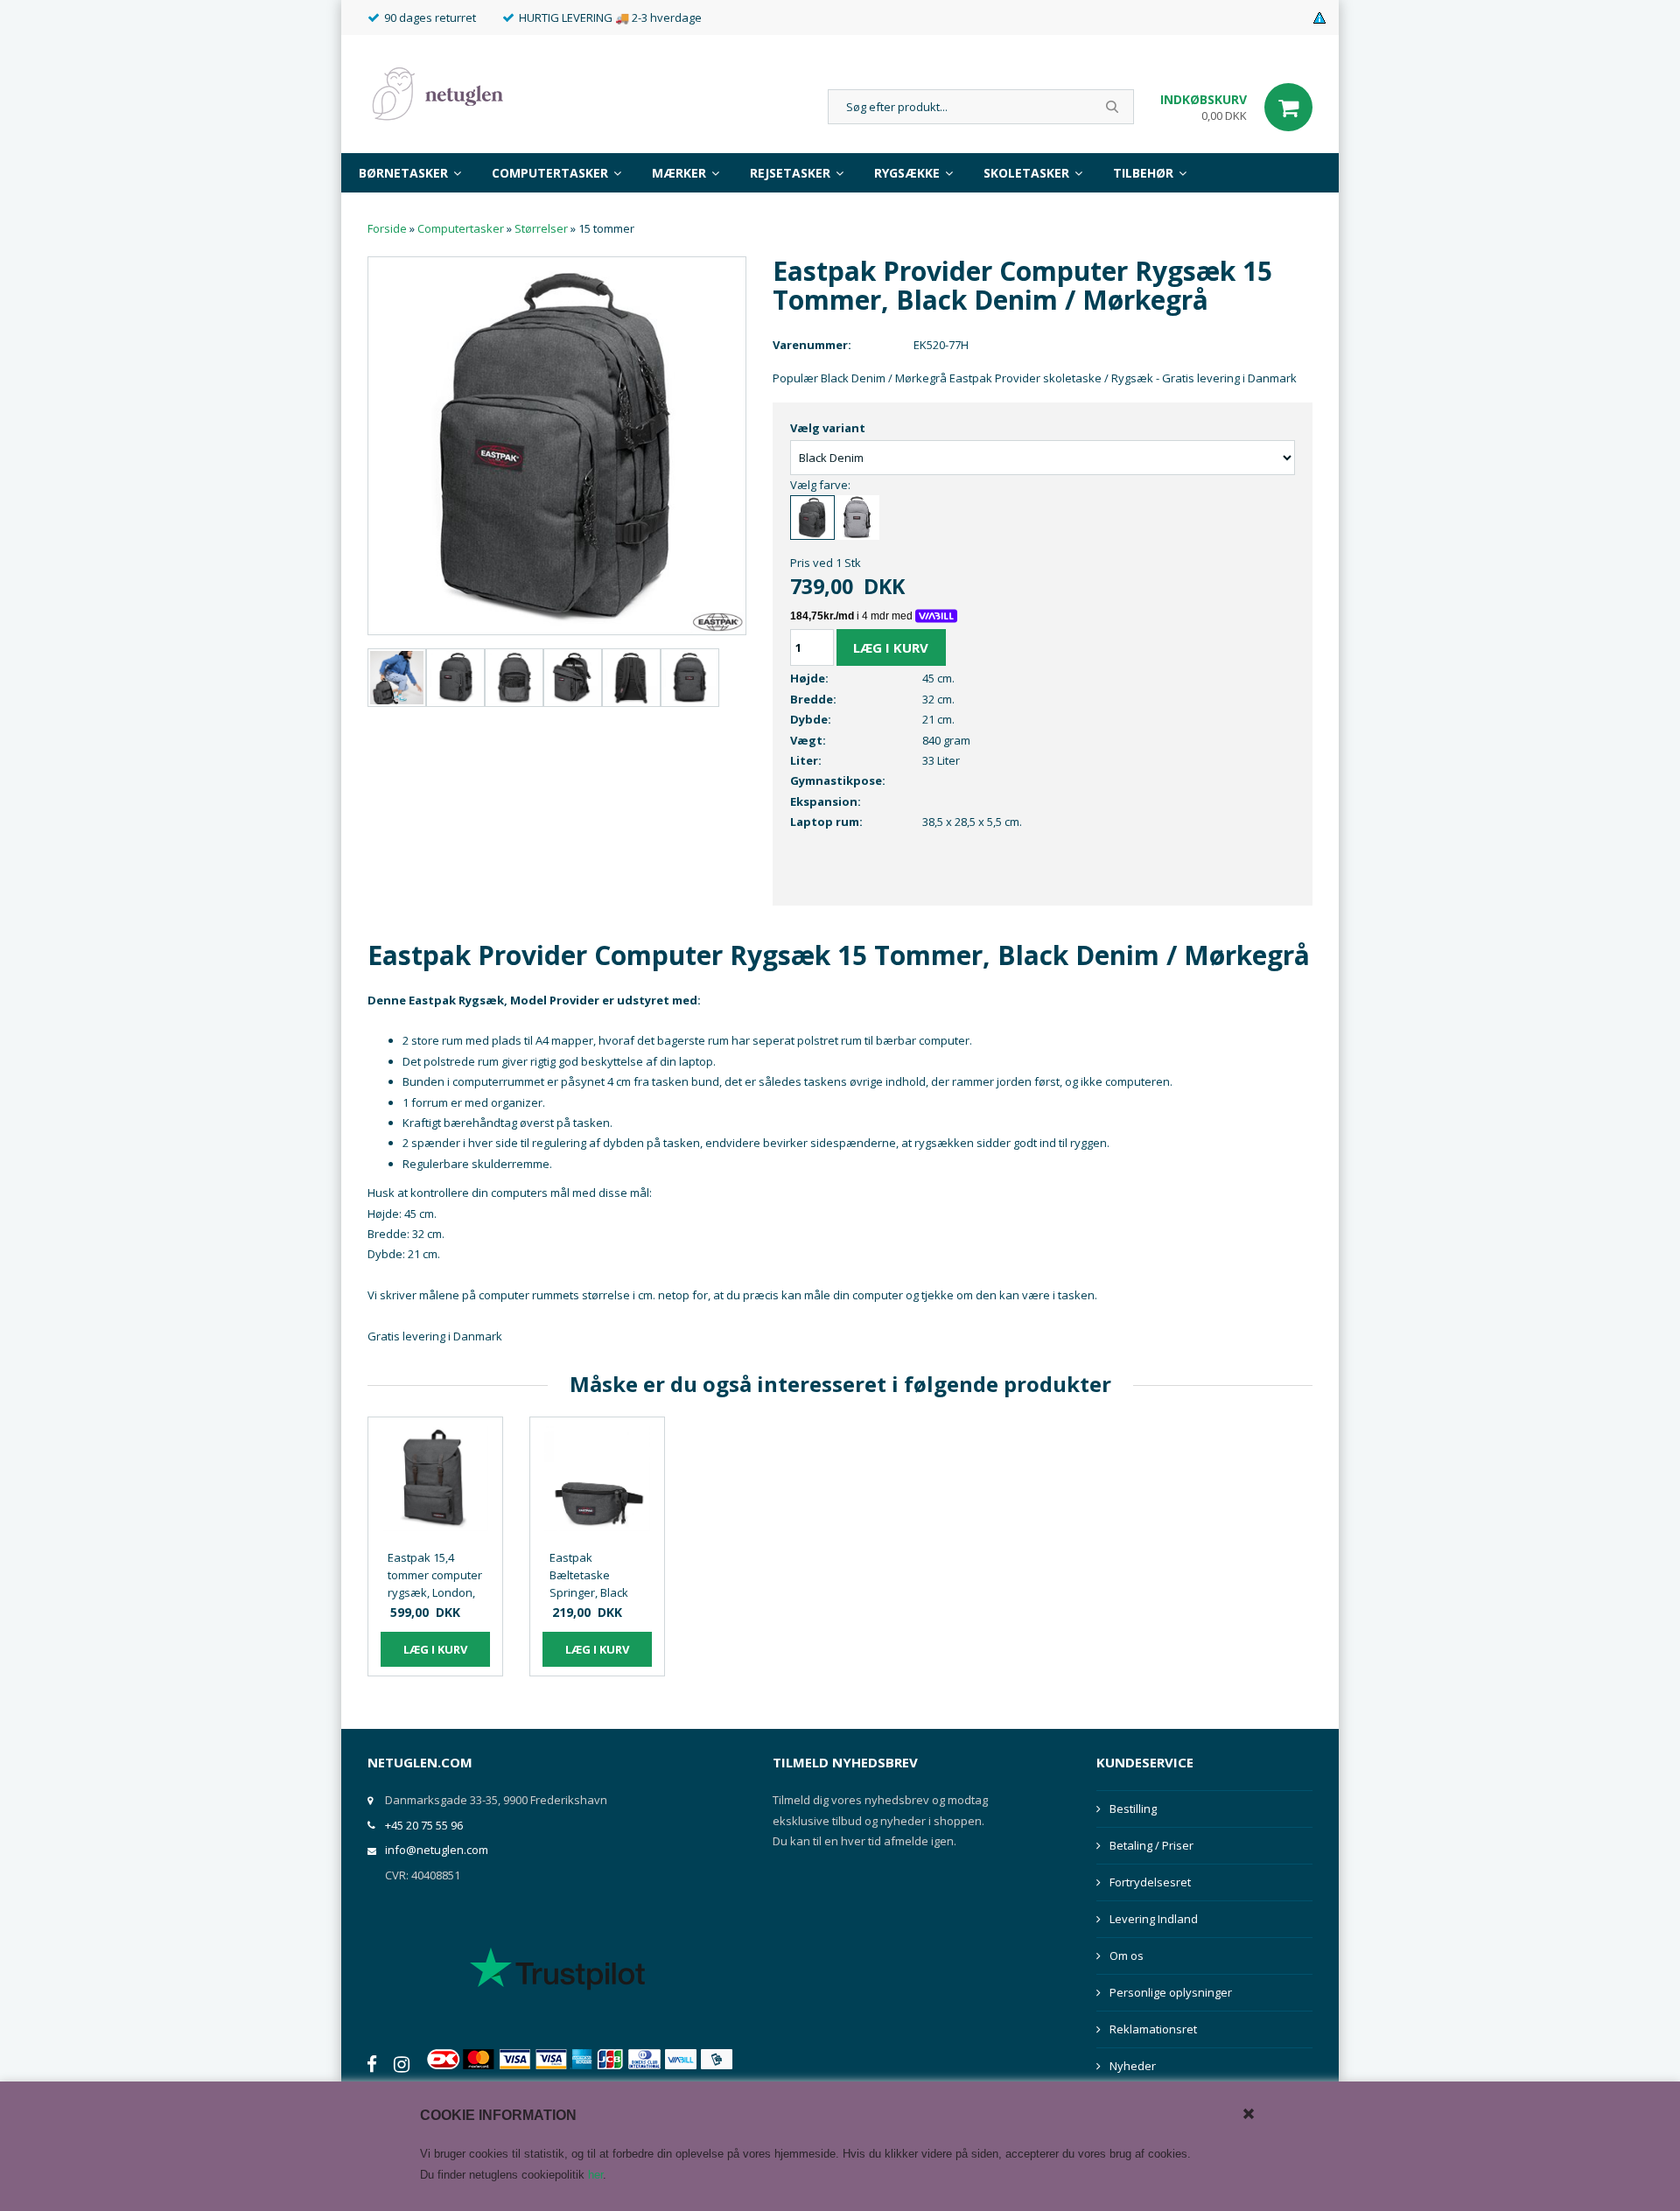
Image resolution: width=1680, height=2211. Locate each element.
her (595, 2175)
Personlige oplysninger (1171, 1992)
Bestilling (1133, 1809)
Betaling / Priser (1151, 1845)
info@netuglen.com (437, 1850)
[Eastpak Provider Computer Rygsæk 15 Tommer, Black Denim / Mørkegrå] (557, 444)
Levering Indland (1154, 1919)
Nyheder (1133, 2066)
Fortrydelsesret (1150, 1882)
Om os (1127, 1956)
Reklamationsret (1153, 2029)
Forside (387, 228)
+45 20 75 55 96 (424, 1825)
